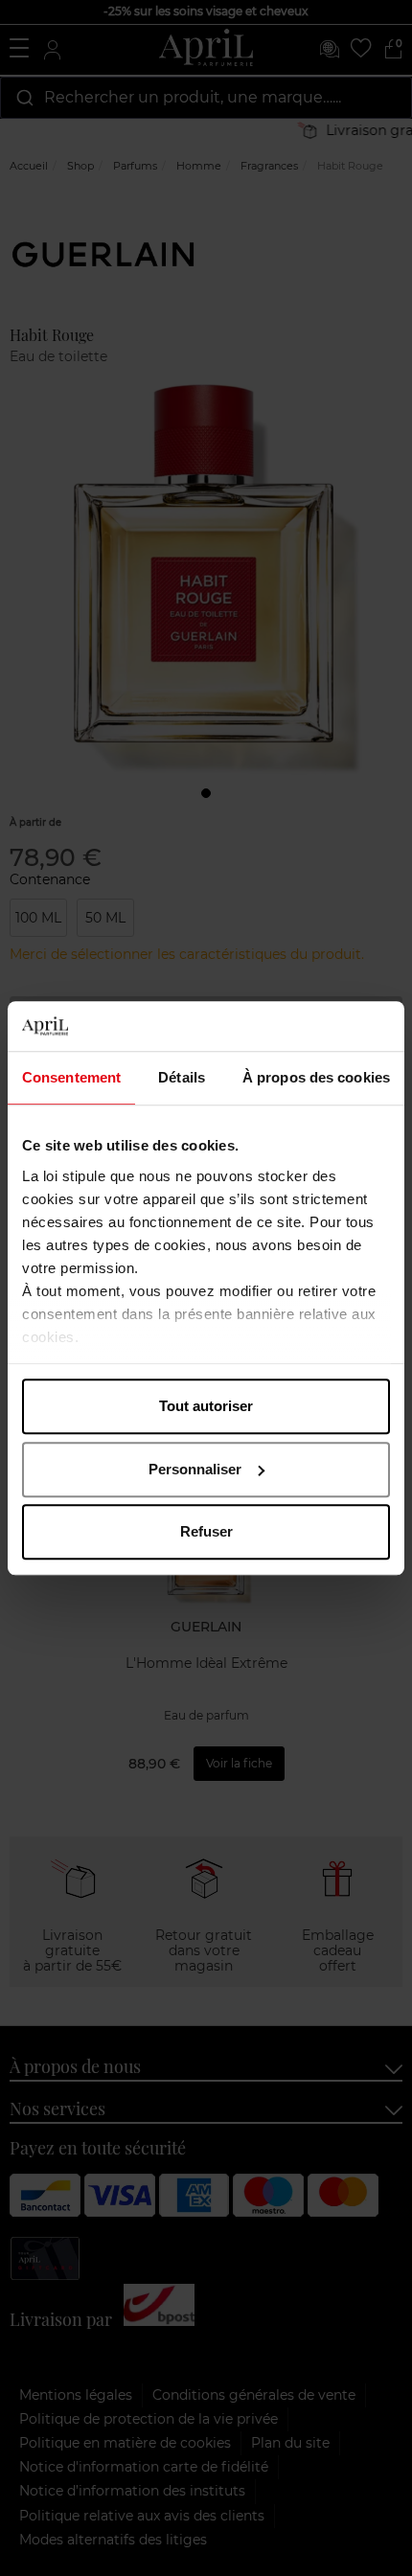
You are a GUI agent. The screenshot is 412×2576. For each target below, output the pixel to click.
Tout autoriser (206, 1406)
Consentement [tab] (71, 1077)
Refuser (206, 1531)
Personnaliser (195, 1469)
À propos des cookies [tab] (316, 1077)
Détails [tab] (182, 1077)
